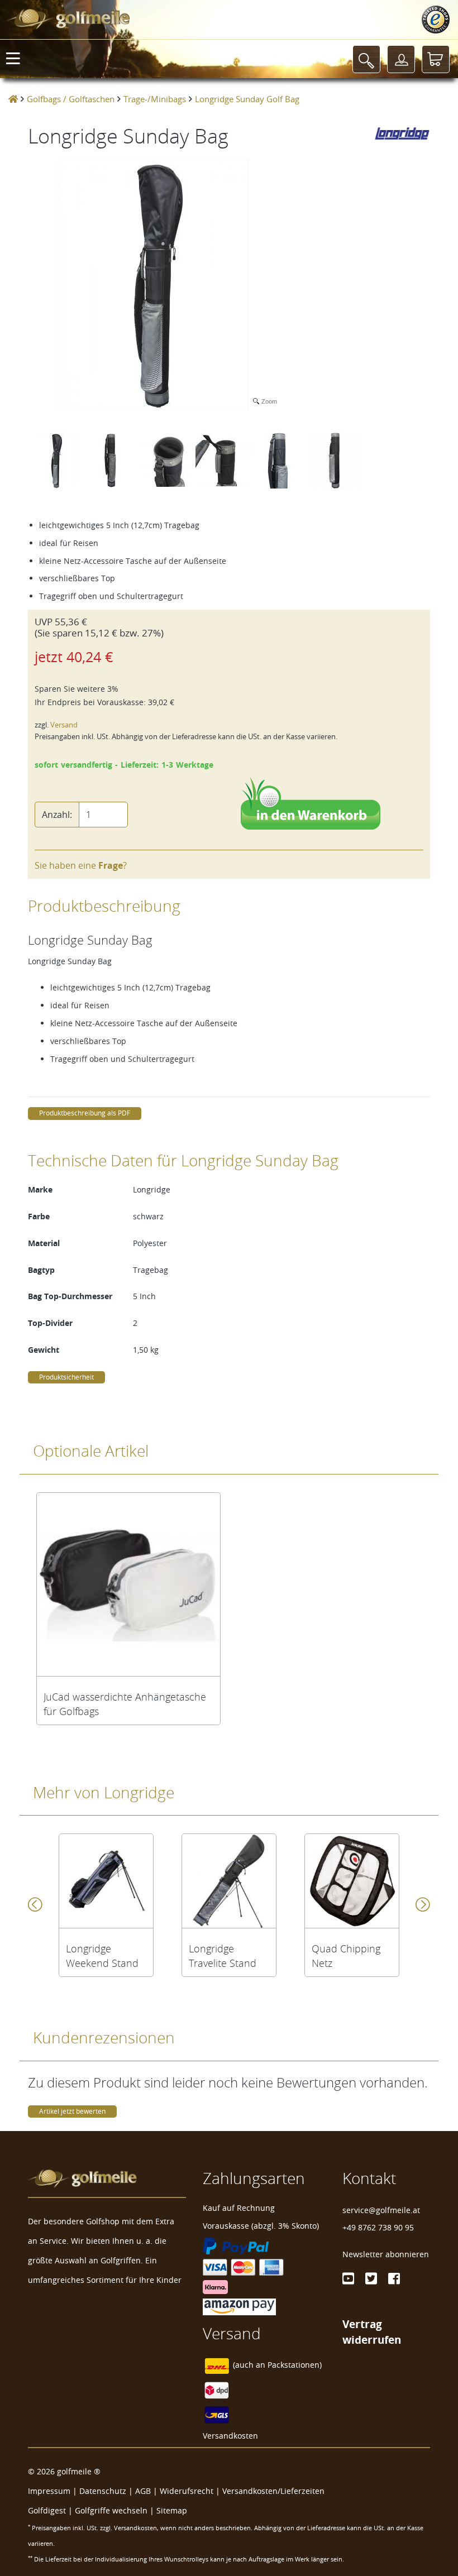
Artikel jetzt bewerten (72, 2111)
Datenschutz (103, 2491)
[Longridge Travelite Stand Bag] (229, 1881)
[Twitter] (371, 2278)
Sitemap (172, 2510)
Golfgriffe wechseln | (116, 2510)
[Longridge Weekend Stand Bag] (106, 1881)
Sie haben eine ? (81, 865)
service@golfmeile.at (381, 2210)
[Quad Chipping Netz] (352, 1881)
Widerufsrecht (187, 2491)
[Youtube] (348, 2278)
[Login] (401, 59)
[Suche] (366, 59)
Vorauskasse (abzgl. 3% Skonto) (261, 2226)
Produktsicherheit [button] (66, 1377)
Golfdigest (47, 2510)
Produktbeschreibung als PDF (85, 1113)
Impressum (49, 2491)
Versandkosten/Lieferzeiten (273, 2491)
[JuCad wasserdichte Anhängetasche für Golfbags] (128, 1584)
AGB (143, 2491)
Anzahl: (57, 815)
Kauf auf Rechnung (239, 2208)
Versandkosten (230, 2436)
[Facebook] (394, 2278)
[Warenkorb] (436, 59)
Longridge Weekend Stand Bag (102, 1956)
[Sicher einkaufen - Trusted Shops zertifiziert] (436, 20)
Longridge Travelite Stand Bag (223, 1956)
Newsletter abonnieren (386, 2254)
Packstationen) (295, 2365)
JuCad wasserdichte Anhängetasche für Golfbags (125, 1704)
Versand (64, 725)
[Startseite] (13, 99)
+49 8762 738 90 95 (378, 2227)
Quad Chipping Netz (346, 1956)
